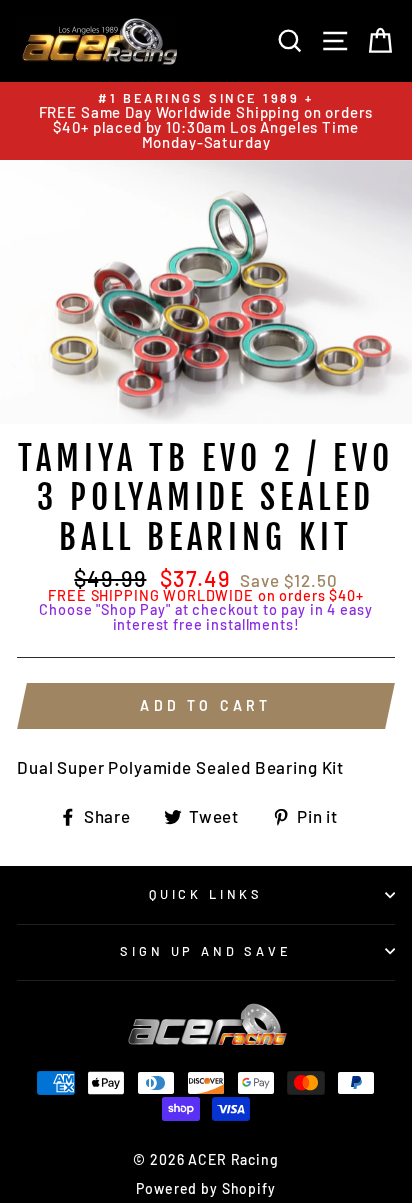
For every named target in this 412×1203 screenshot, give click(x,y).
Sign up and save (205, 951)
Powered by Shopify (205, 1188)
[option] (206, 121)
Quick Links (206, 894)
